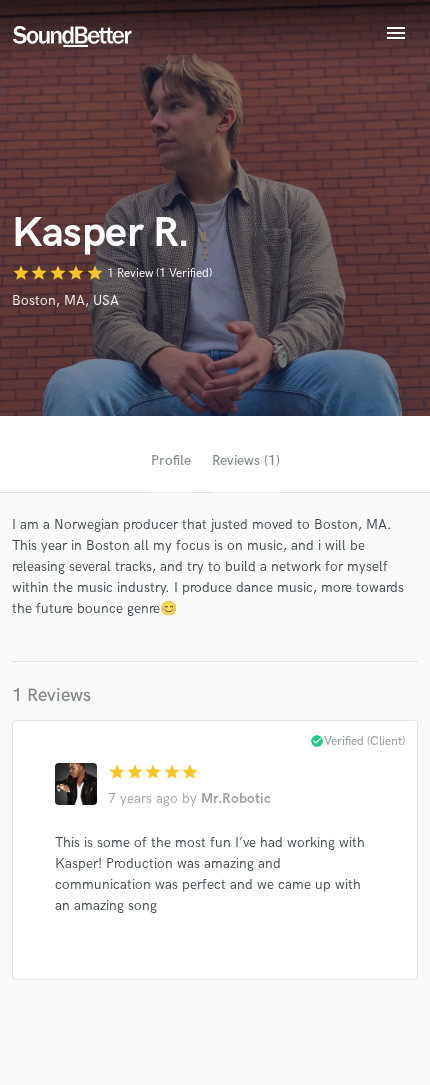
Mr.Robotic (236, 798)
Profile (171, 460)
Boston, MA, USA (65, 300)
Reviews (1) (246, 460)
